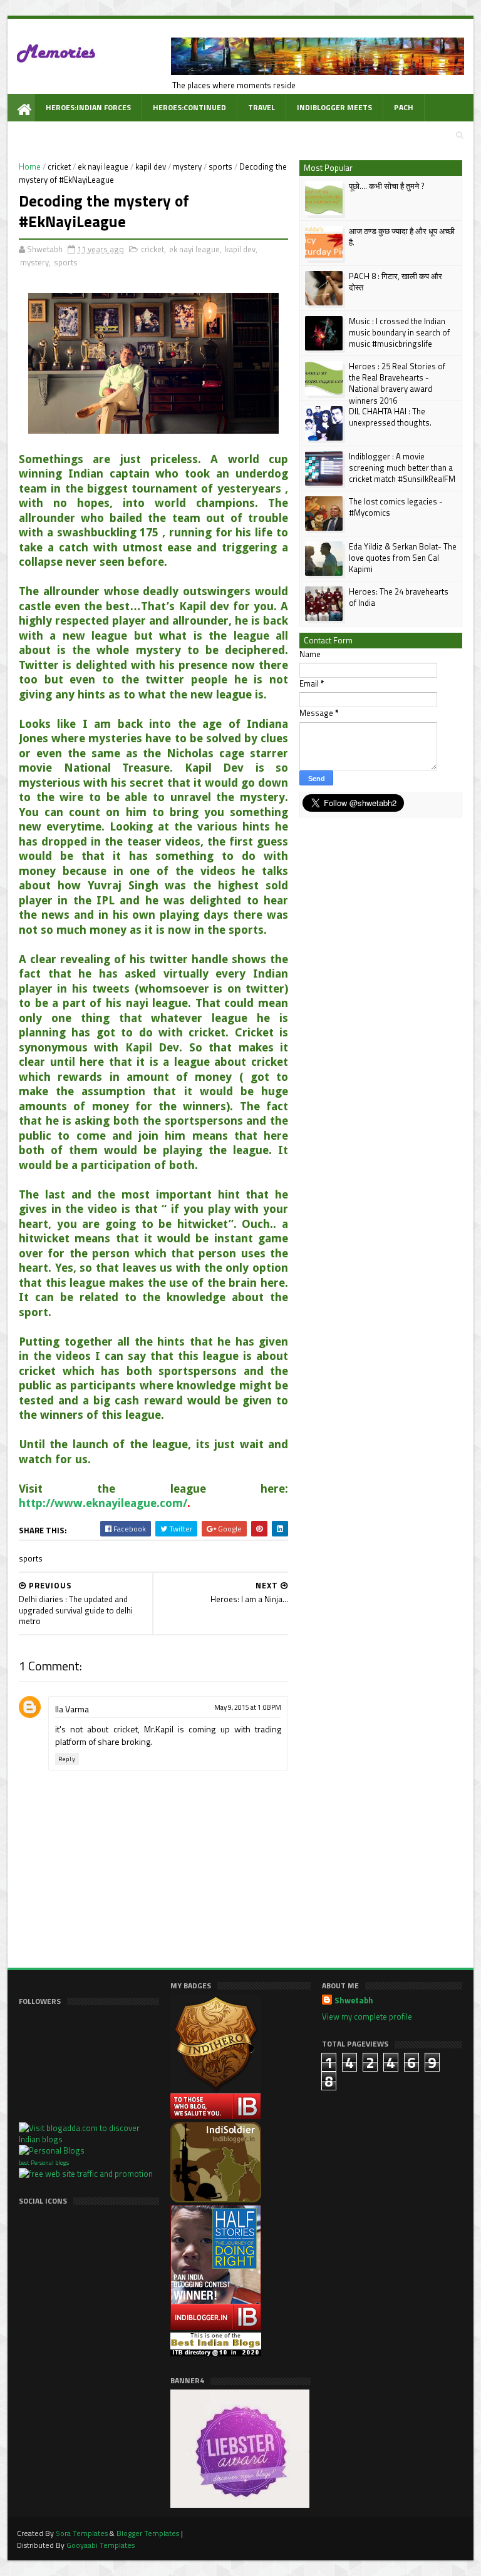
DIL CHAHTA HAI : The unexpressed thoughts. (390, 417)
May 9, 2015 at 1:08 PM (248, 1707)
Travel (261, 107)
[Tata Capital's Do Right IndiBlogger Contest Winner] (216, 2327)
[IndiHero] (216, 2117)
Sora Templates (82, 2533)
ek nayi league (103, 166)
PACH (404, 107)
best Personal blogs (44, 2163)
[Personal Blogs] (52, 2150)
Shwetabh (354, 2001)
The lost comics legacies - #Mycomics (396, 507)
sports (220, 166)
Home (30, 166)
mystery (187, 166)
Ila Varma (72, 1709)
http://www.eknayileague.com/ (103, 1503)
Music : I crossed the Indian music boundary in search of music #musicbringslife (399, 332)
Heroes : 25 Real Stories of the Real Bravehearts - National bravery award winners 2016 (397, 383)
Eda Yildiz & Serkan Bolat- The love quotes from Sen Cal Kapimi (403, 558)
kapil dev (151, 166)
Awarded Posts (76, 135)
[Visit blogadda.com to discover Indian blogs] (89, 2139)
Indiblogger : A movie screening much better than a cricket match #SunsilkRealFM (402, 468)
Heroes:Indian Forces (88, 107)
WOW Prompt (202, 135)
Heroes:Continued (189, 107)
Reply (67, 1759)
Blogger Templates (148, 2533)
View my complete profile (367, 2016)
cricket (59, 166)
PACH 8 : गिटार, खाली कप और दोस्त (396, 282)
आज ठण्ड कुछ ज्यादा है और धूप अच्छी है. (402, 237)
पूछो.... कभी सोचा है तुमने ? (387, 186)
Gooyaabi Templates (101, 2545)
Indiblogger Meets (334, 107)
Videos (141, 135)
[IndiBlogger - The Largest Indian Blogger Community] (216, 2199)
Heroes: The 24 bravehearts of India (399, 597)
